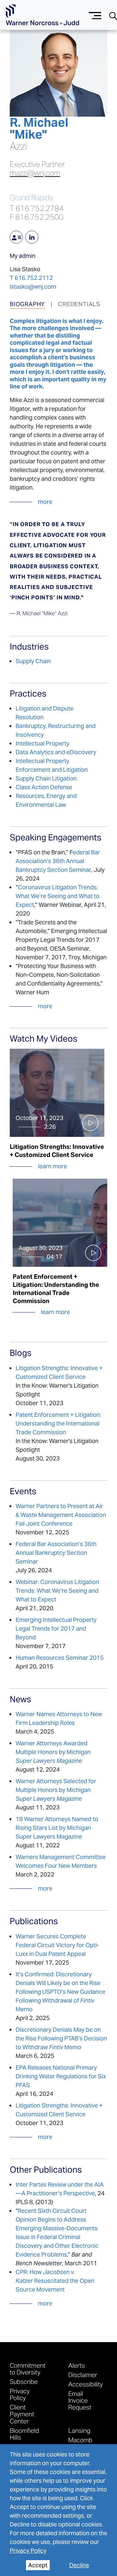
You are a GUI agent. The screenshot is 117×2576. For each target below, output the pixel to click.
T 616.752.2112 (31, 278)
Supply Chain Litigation (46, 778)
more (45, 502)
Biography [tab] (27, 304)
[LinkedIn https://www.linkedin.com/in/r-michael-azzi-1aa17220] (32, 237)
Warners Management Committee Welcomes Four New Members (61, 1861)
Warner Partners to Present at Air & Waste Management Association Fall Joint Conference (61, 1515)
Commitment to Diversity (28, 2369)
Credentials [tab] (79, 304)
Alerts (77, 2365)
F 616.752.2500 (37, 217)
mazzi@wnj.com (35, 173)
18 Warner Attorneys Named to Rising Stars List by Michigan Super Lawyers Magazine (57, 1828)
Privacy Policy (28, 2551)
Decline (79, 2565)
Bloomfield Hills (24, 2434)
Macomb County (80, 2443)
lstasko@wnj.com (33, 287)
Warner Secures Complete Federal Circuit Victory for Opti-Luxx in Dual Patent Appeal (57, 1945)
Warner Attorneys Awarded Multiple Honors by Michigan (53, 1752)
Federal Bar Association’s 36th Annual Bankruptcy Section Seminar (56, 1553)
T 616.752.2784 (37, 208)
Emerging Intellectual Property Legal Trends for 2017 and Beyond (56, 1629)
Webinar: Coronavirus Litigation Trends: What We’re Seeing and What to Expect (57, 1591)
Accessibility (85, 2384)
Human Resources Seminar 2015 (60, 1658)
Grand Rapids (31, 198)
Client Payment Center (22, 2414)
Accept (38, 2565)
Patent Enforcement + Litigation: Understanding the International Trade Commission (58, 1423)
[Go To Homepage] (42, 15)
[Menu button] (95, 15)
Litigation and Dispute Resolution (45, 713)
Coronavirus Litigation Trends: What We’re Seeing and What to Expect (58, 896)
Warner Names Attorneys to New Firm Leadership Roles (59, 1718)
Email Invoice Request (80, 2400)
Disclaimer (83, 2375)
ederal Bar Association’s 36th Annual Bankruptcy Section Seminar (58, 861)
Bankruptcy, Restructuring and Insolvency (56, 730)
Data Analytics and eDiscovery (56, 752)
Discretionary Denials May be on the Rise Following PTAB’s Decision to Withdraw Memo (61, 2038)
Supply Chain (33, 661)
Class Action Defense (44, 787)
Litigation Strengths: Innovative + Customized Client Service (59, 1372)
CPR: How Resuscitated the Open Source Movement (55, 2281)
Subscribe (24, 2381)
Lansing (79, 2430)
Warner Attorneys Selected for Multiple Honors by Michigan (56, 1790)
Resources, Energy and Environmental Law (46, 800)
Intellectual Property (42, 743)
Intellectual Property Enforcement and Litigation (52, 765)
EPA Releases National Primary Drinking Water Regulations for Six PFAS (61, 2076)
